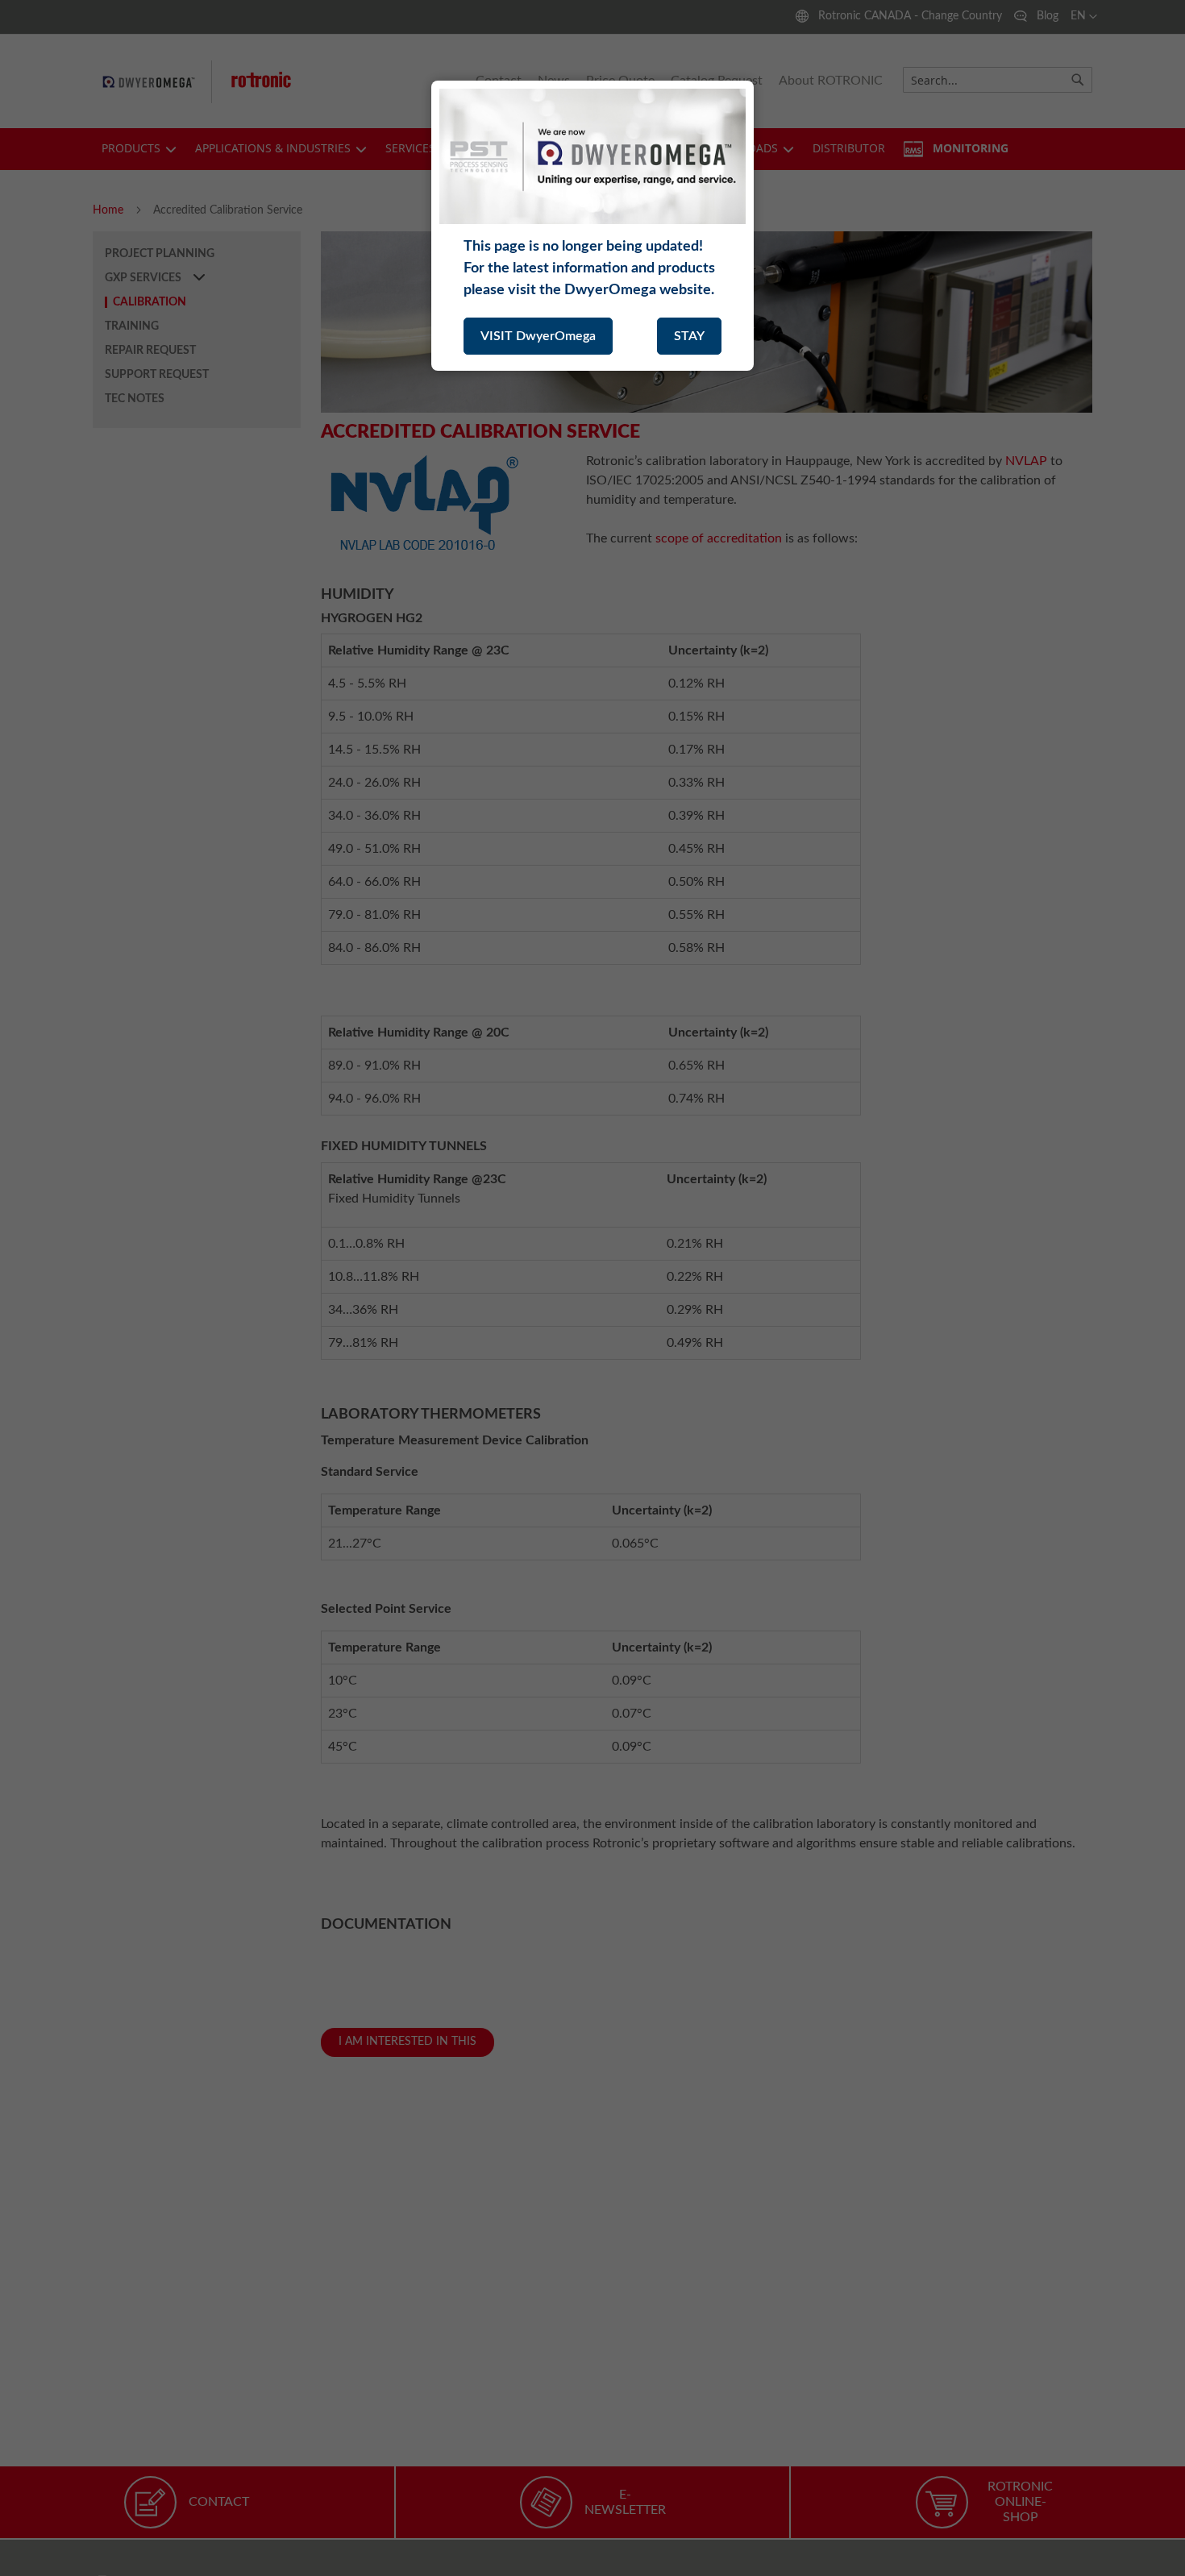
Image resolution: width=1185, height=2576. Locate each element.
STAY (689, 336)
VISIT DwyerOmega (538, 336)
